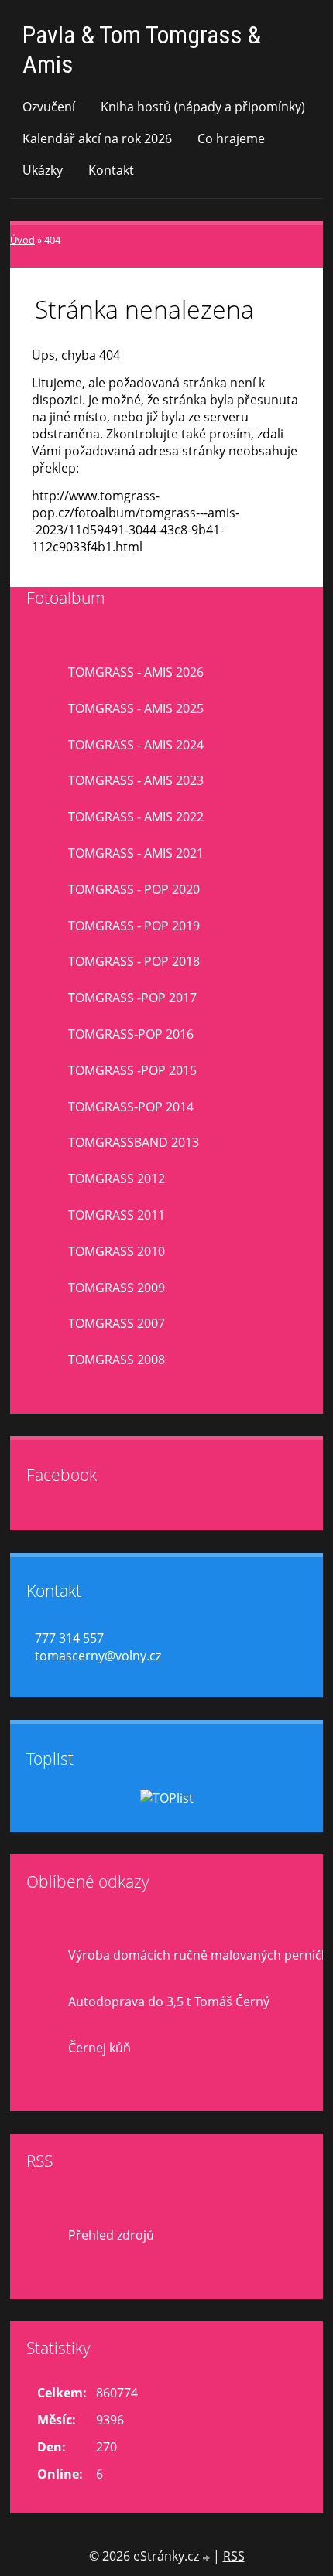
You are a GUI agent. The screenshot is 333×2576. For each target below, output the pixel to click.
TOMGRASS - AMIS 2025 (136, 708)
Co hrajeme (231, 138)
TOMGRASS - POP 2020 (134, 889)
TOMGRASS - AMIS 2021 (136, 853)
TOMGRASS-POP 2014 (131, 1107)
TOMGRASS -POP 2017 (132, 998)
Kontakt (111, 170)
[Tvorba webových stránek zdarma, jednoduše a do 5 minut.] (208, 2558)
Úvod (22, 240)
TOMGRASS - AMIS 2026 (136, 672)
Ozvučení (49, 107)
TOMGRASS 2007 (117, 1323)
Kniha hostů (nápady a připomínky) (203, 107)
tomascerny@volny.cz (98, 1656)
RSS (234, 2556)
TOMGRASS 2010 (117, 1251)
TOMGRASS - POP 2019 (134, 926)
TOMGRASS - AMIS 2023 (136, 780)
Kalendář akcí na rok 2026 (97, 138)
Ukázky (43, 170)
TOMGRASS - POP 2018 (134, 961)
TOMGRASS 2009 (117, 1288)
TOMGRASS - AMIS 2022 (136, 817)
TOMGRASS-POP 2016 (131, 1034)
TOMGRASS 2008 (117, 1360)
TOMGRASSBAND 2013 (134, 1142)
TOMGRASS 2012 (117, 1179)
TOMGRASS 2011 (117, 1215)
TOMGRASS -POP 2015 (132, 1070)
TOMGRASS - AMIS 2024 (136, 745)
